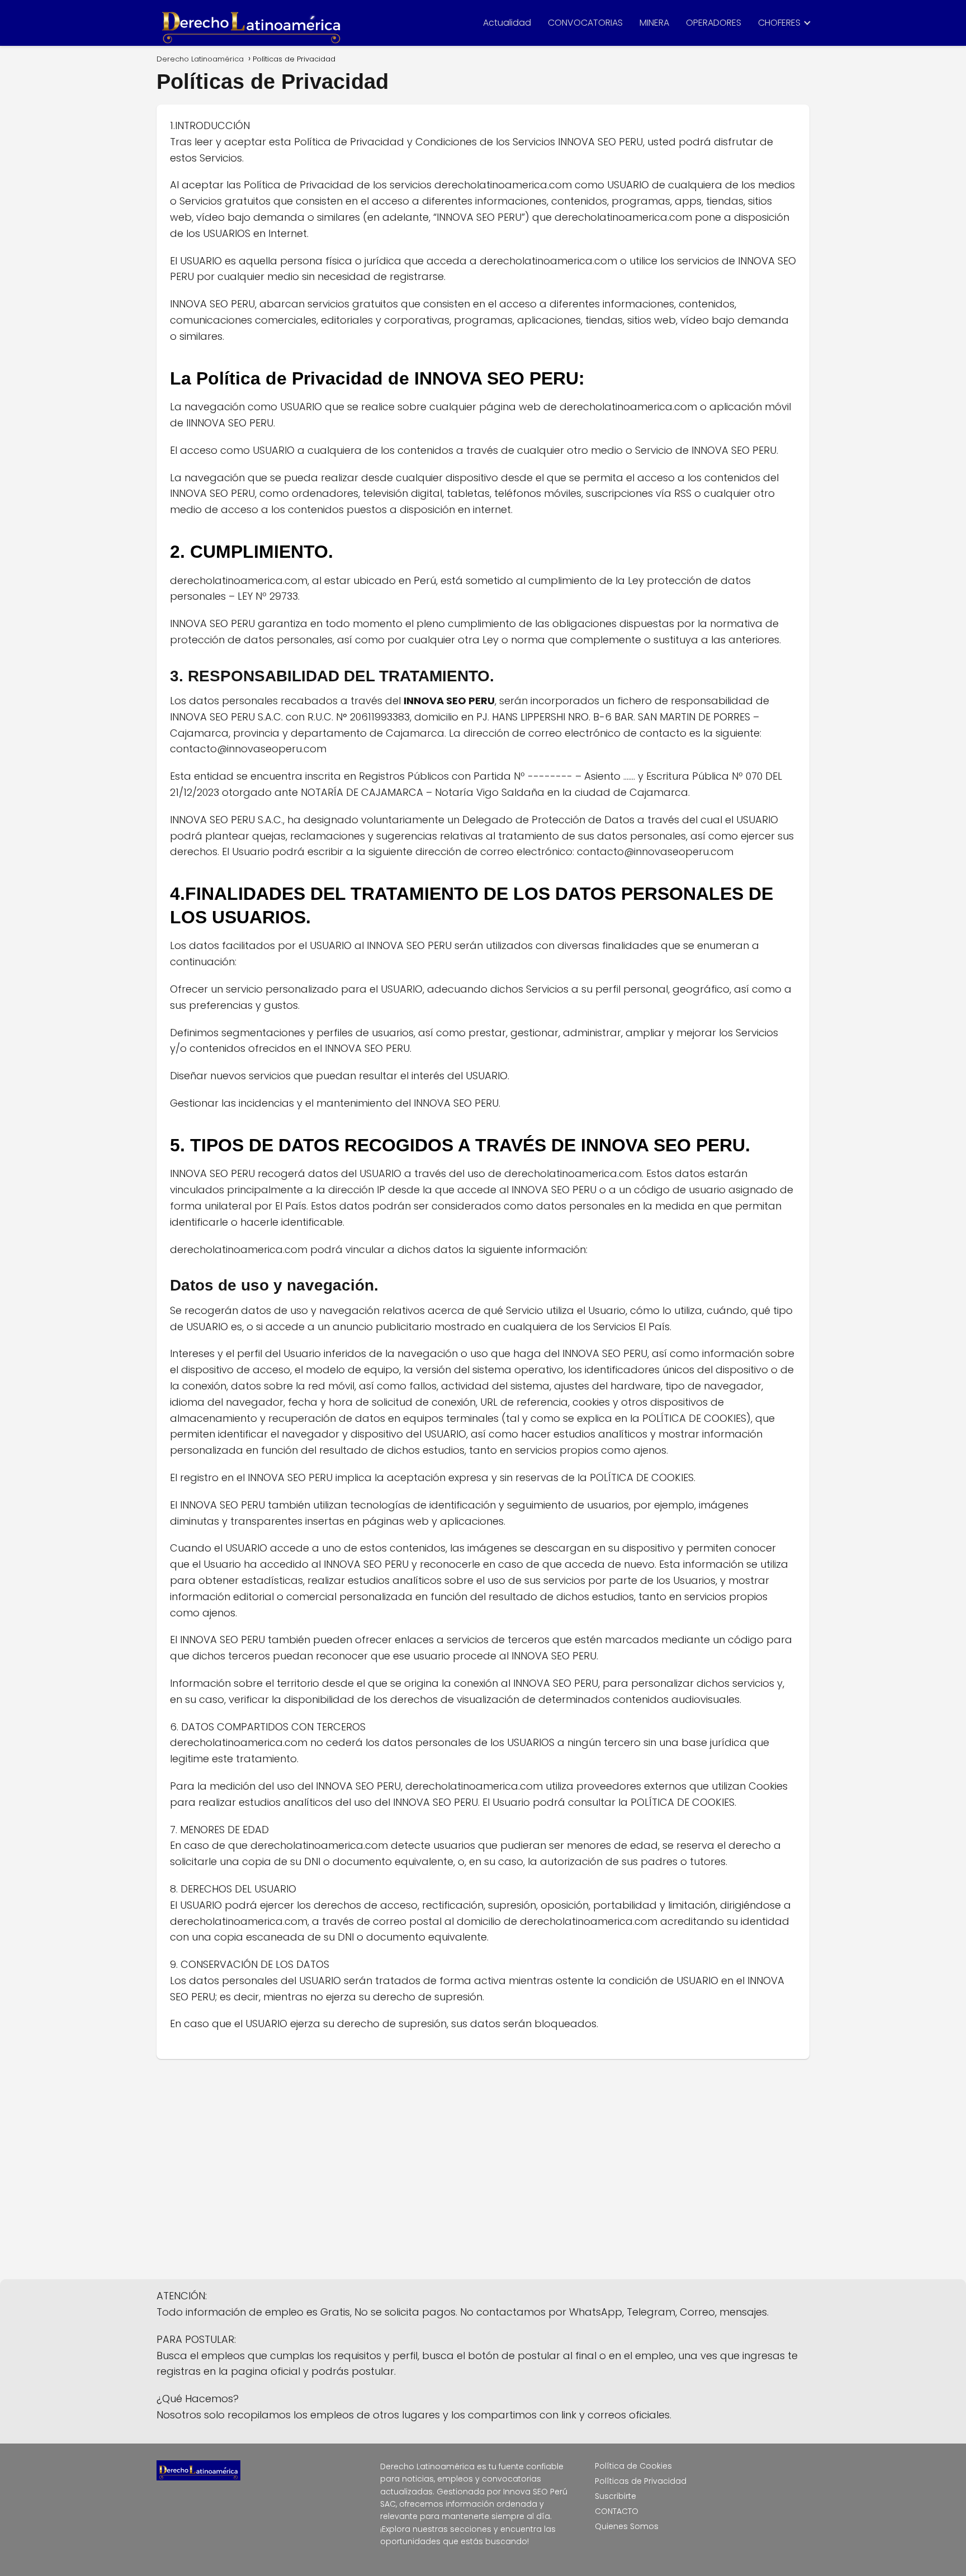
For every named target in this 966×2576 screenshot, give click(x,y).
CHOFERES (779, 23)
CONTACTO (617, 2511)
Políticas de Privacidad (641, 2481)
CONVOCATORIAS (585, 23)
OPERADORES (714, 23)
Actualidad (507, 23)
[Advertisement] (483, 2170)
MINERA (654, 23)
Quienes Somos (627, 2526)
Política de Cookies (633, 2466)
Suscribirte (615, 2496)
